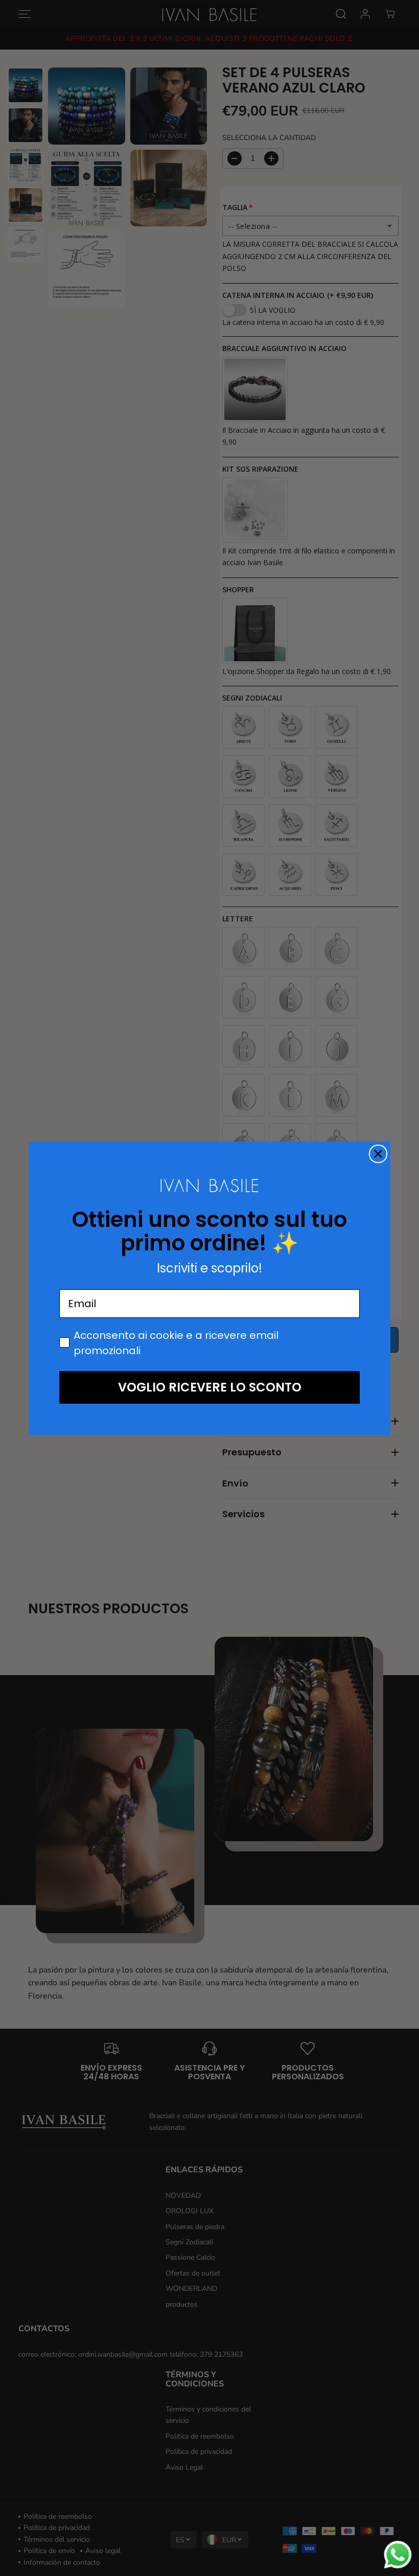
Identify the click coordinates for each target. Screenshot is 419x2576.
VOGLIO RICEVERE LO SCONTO (210, 1387)
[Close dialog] (378, 1154)
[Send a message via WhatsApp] (398, 2555)
